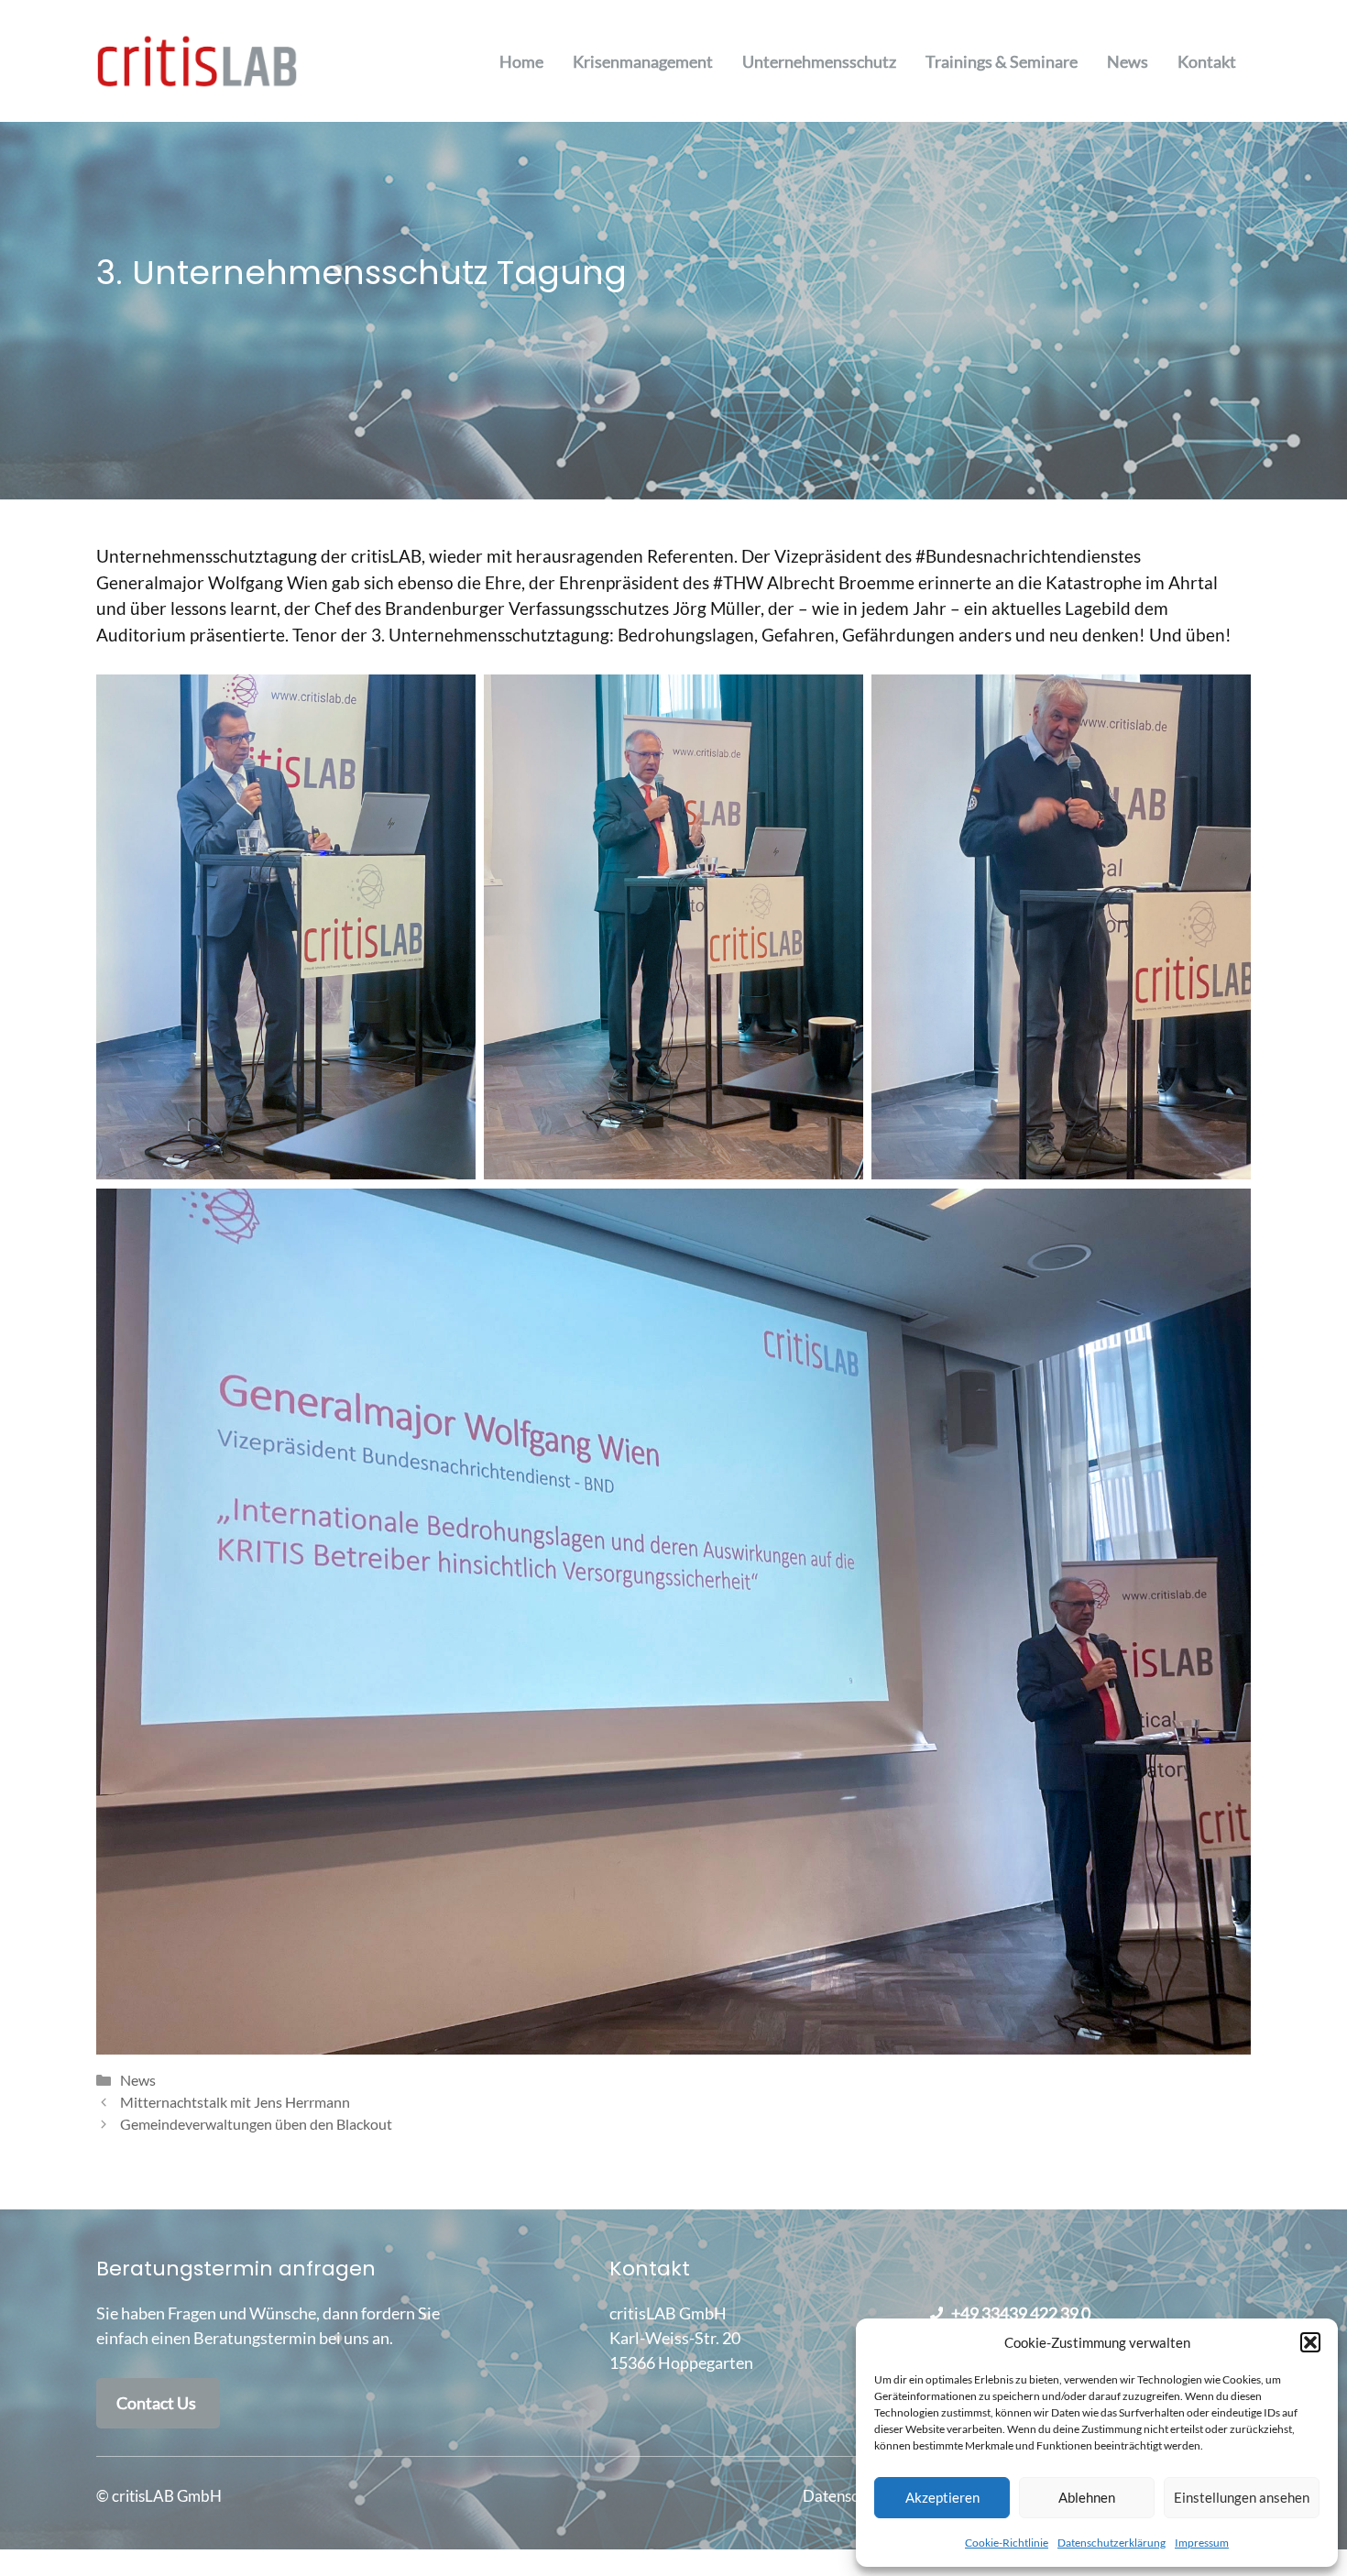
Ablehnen (1087, 2497)
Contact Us (156, 2403)
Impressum (1202, 2543)
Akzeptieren (942, 2497)
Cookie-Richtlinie (1007, 2543)
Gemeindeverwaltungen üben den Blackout (256, 2124)
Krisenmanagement (643, 61)
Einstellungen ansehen (1242, 2497)
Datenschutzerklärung (1112, 2543)
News (1128, 61)
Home (521, 61)
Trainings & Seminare (1002, 61)
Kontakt (1207, 61)
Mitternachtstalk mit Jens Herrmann (235, 2102)
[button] (1310, 2342)
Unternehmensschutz (819, 61)
